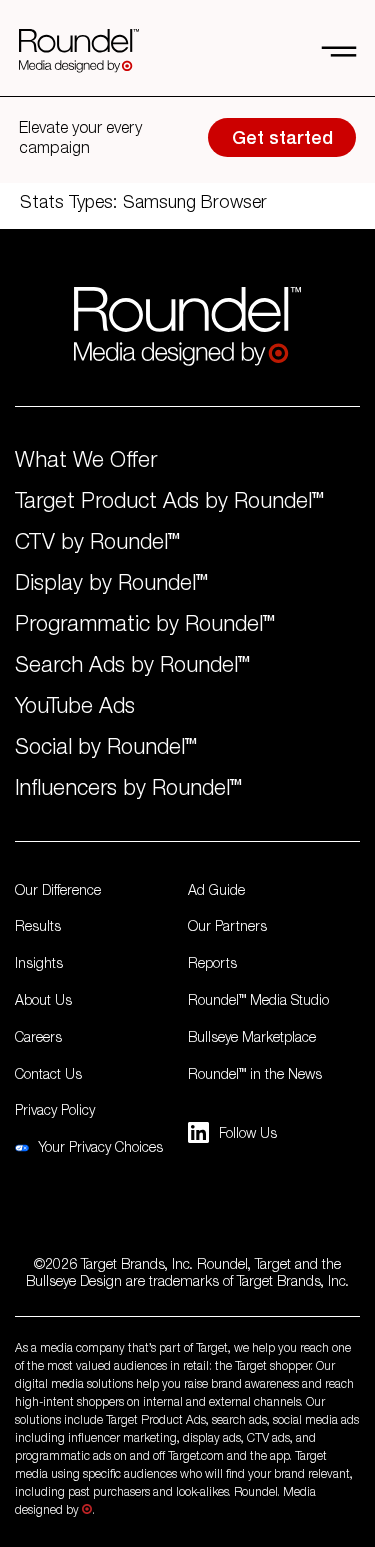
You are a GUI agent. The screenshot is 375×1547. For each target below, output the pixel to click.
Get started (282, 137)
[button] (331, 51)
